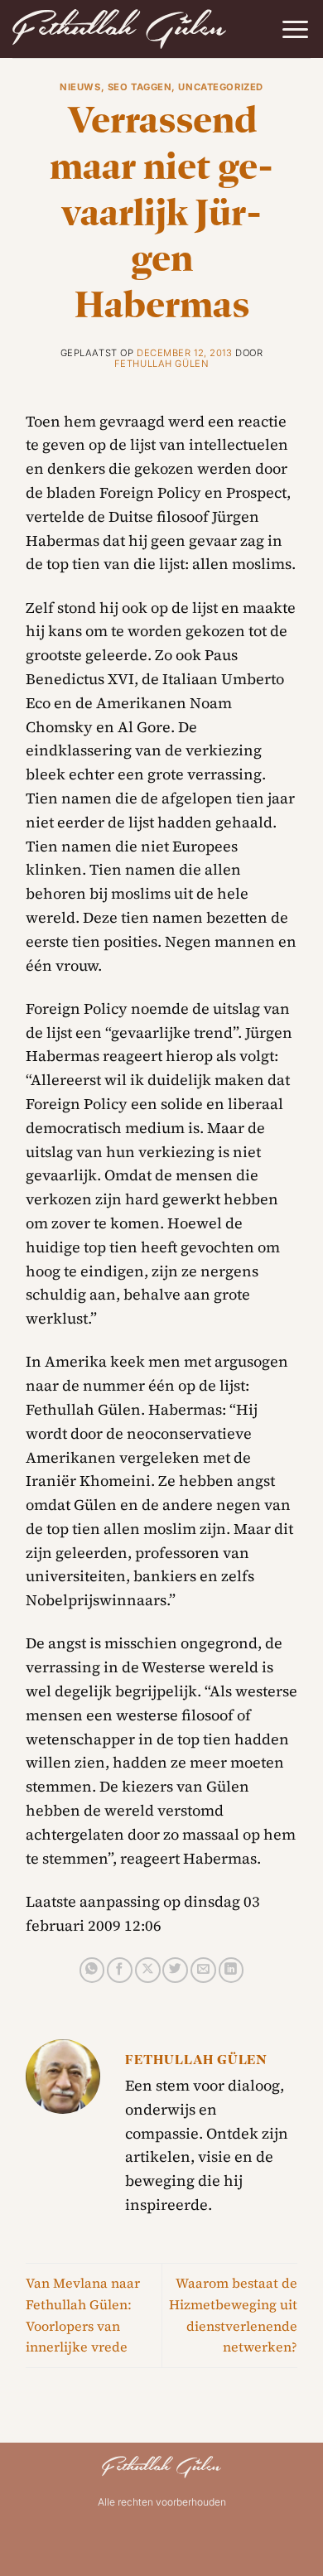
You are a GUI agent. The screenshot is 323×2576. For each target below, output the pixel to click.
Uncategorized (220, 87)
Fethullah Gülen (161, 364)
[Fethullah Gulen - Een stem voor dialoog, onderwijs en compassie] (119, 29)
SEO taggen (140, 87)
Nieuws (80, 87)
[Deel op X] (148, 1970)
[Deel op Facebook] (120, 1970)
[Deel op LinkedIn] (231, 1970)
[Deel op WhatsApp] (92, 1970)
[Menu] (295, 29)
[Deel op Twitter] (175, 1970)
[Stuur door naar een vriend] (203, 1970)
